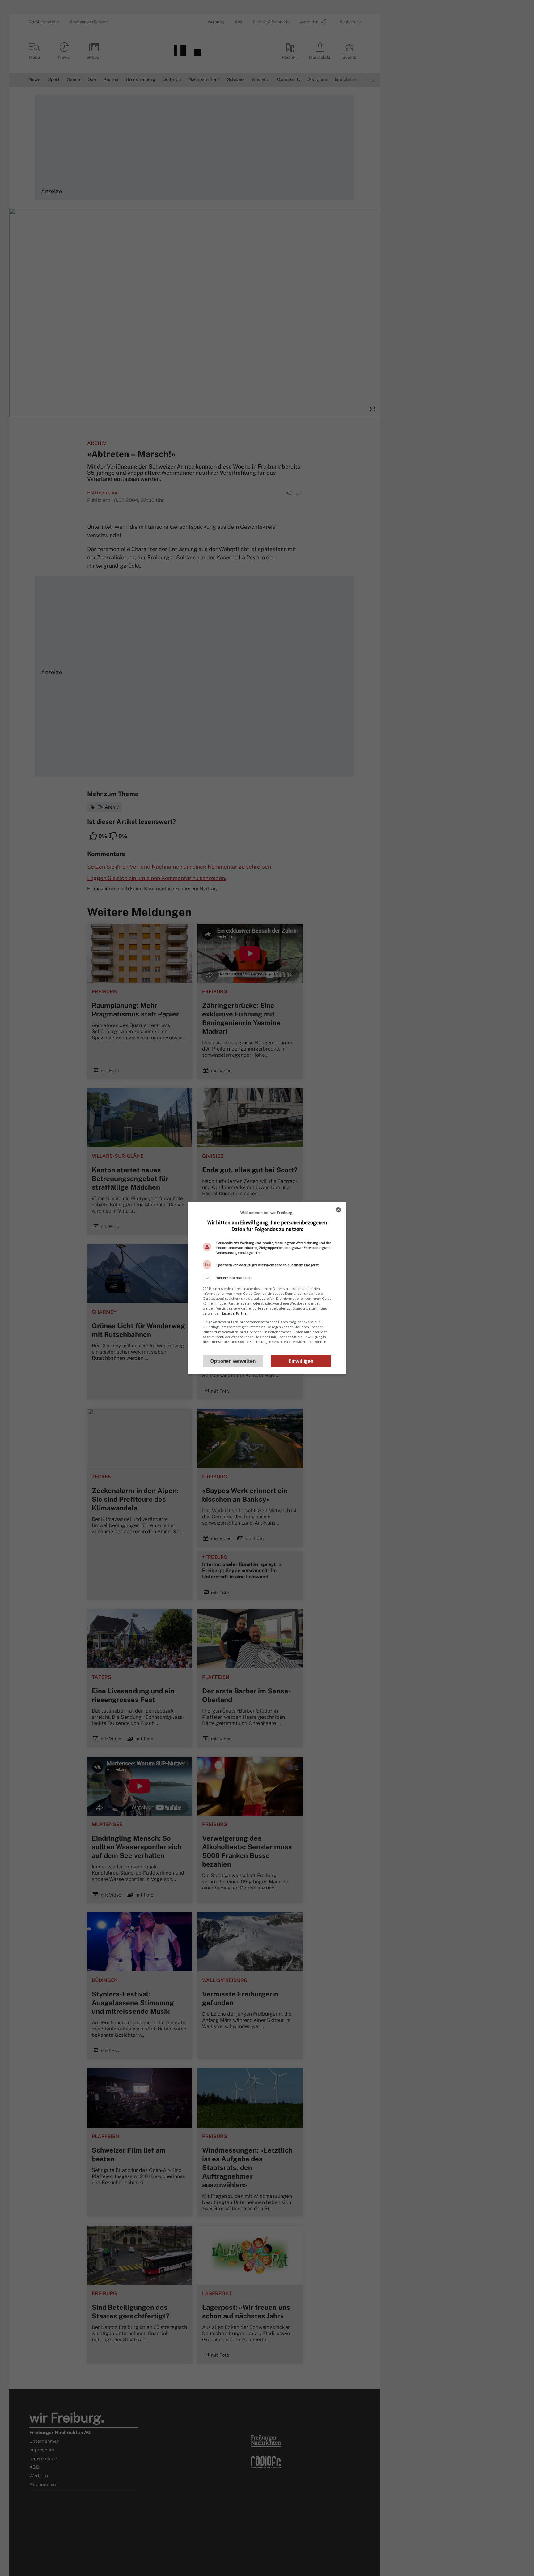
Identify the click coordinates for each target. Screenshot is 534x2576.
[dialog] (267, 1288)
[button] (267, 1278)
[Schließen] (338, 1210)
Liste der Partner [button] (235, 1313)
